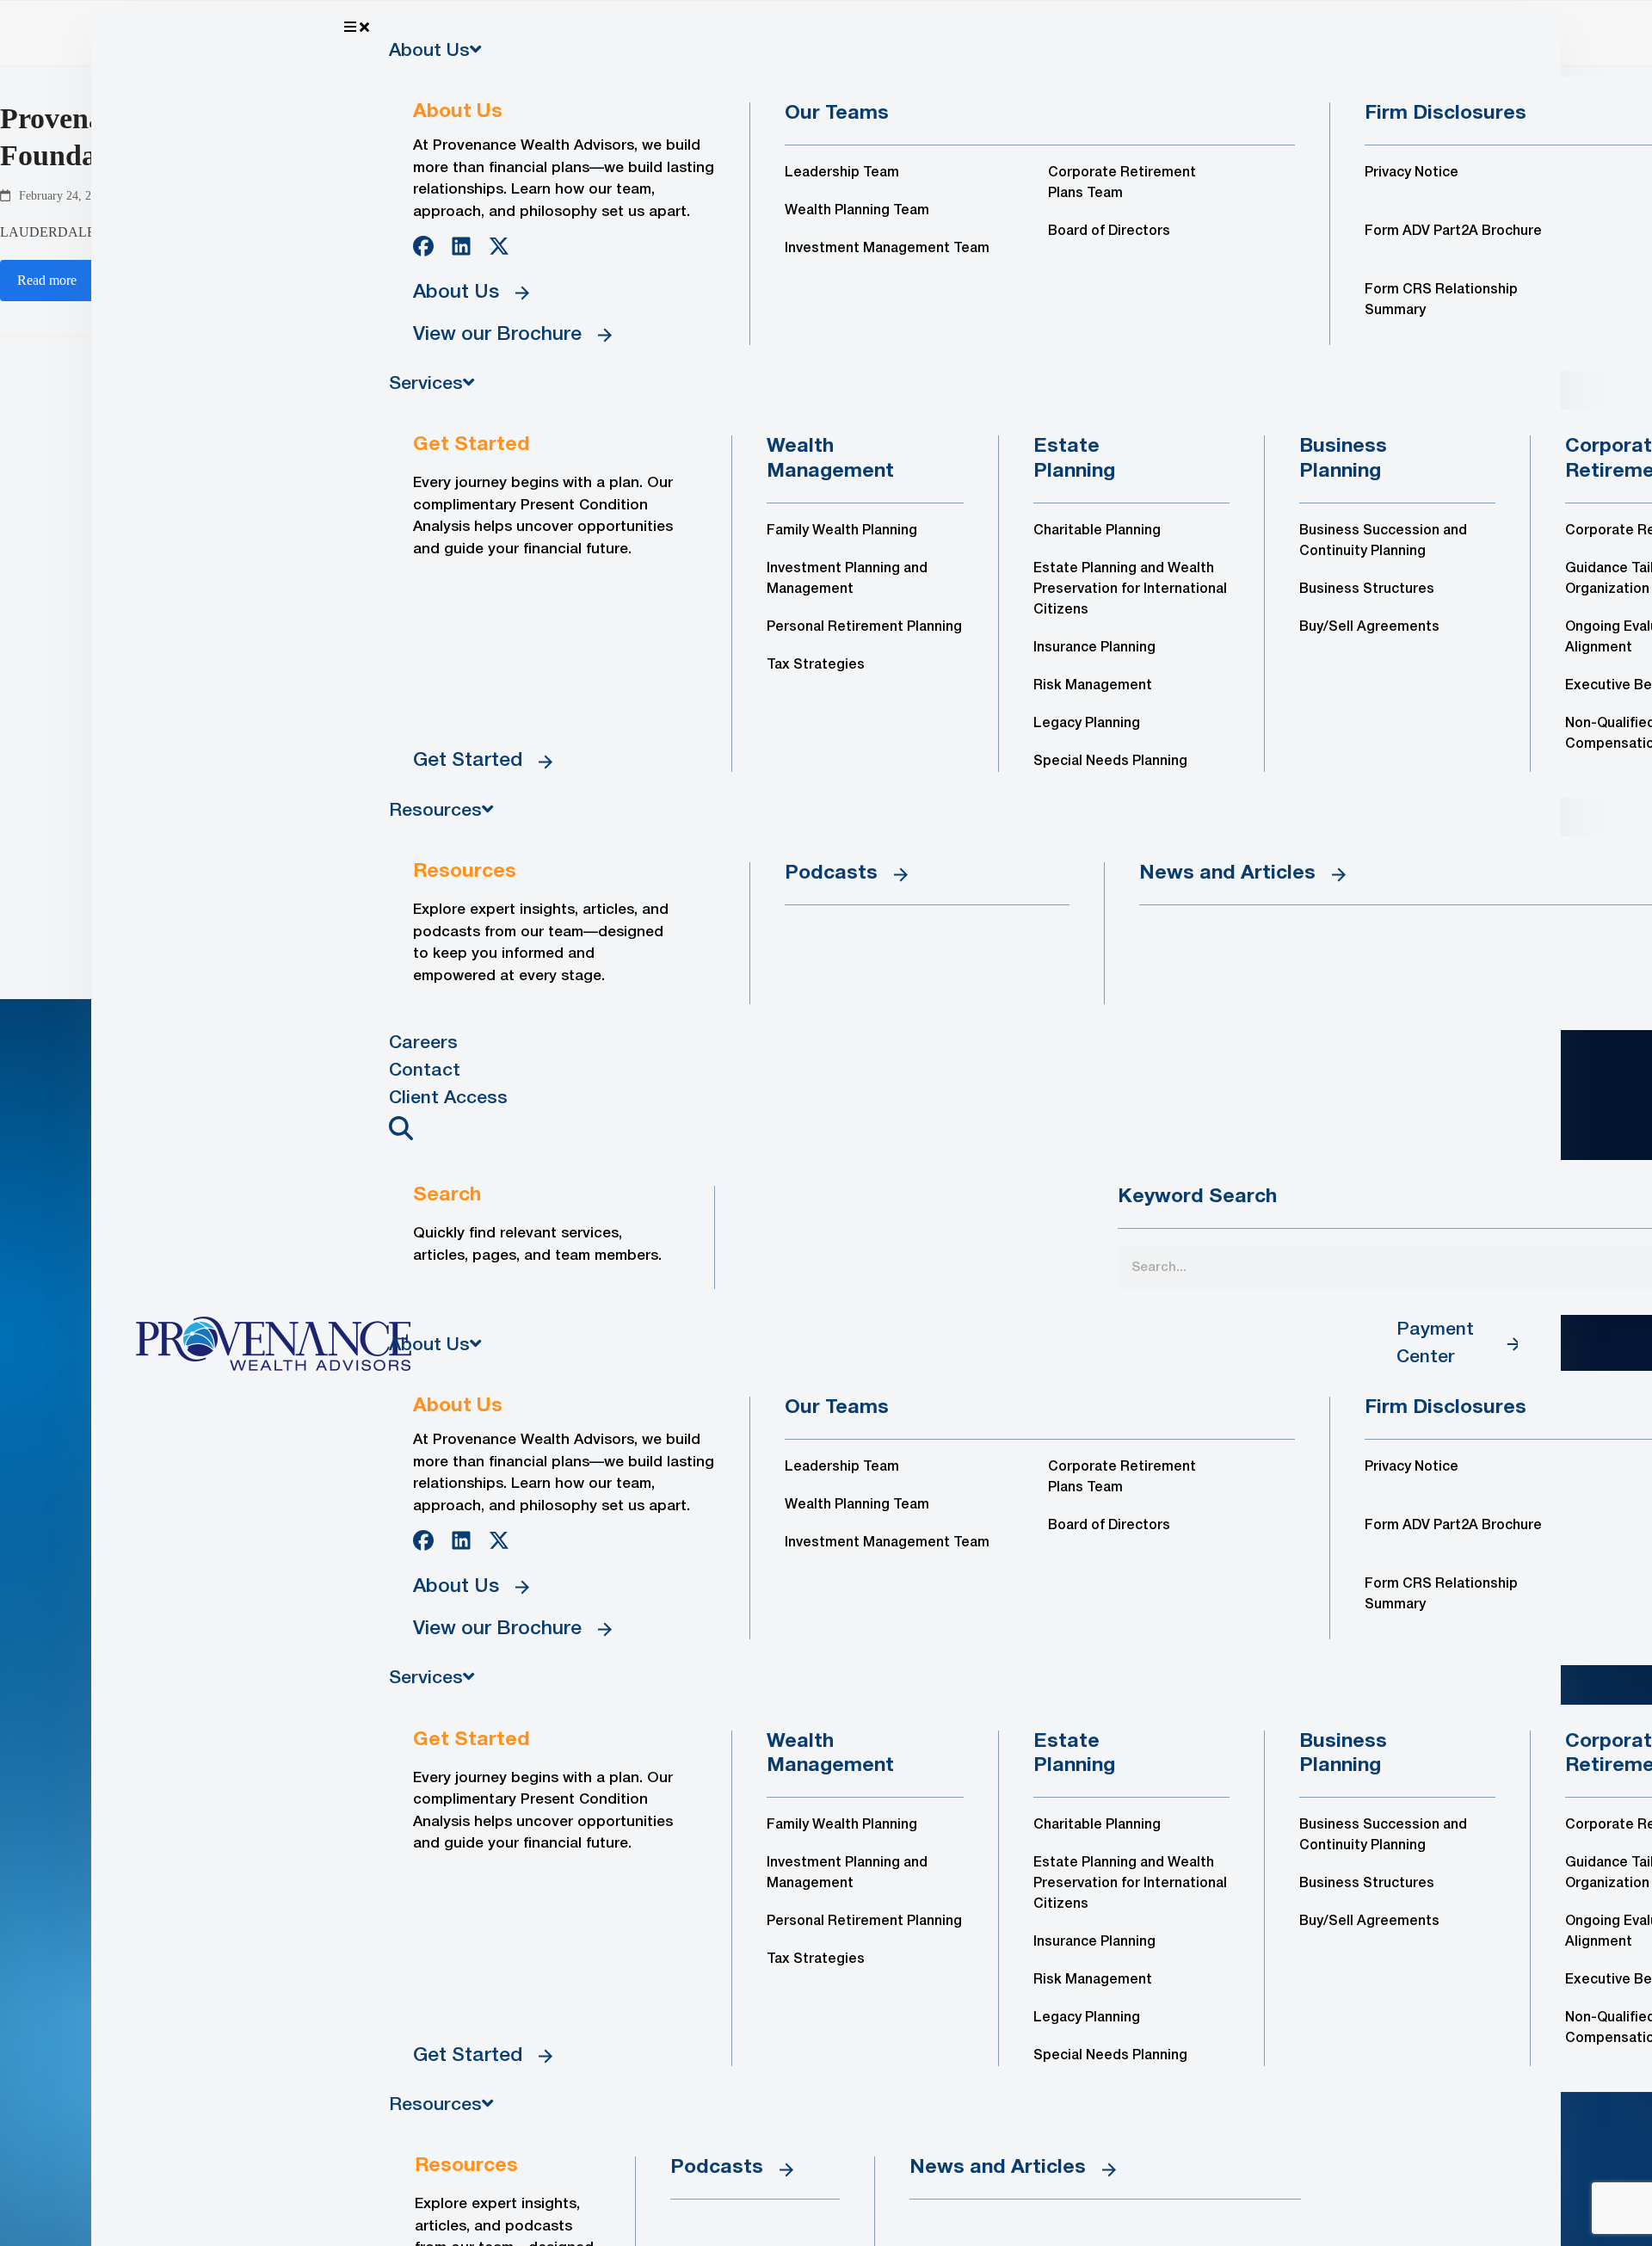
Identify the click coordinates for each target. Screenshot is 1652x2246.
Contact (425, 1071)
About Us (429, 51)
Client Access (448, 1098)
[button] (862, 28)
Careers (423, 1043)
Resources (435, 811)
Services (426, 384)
